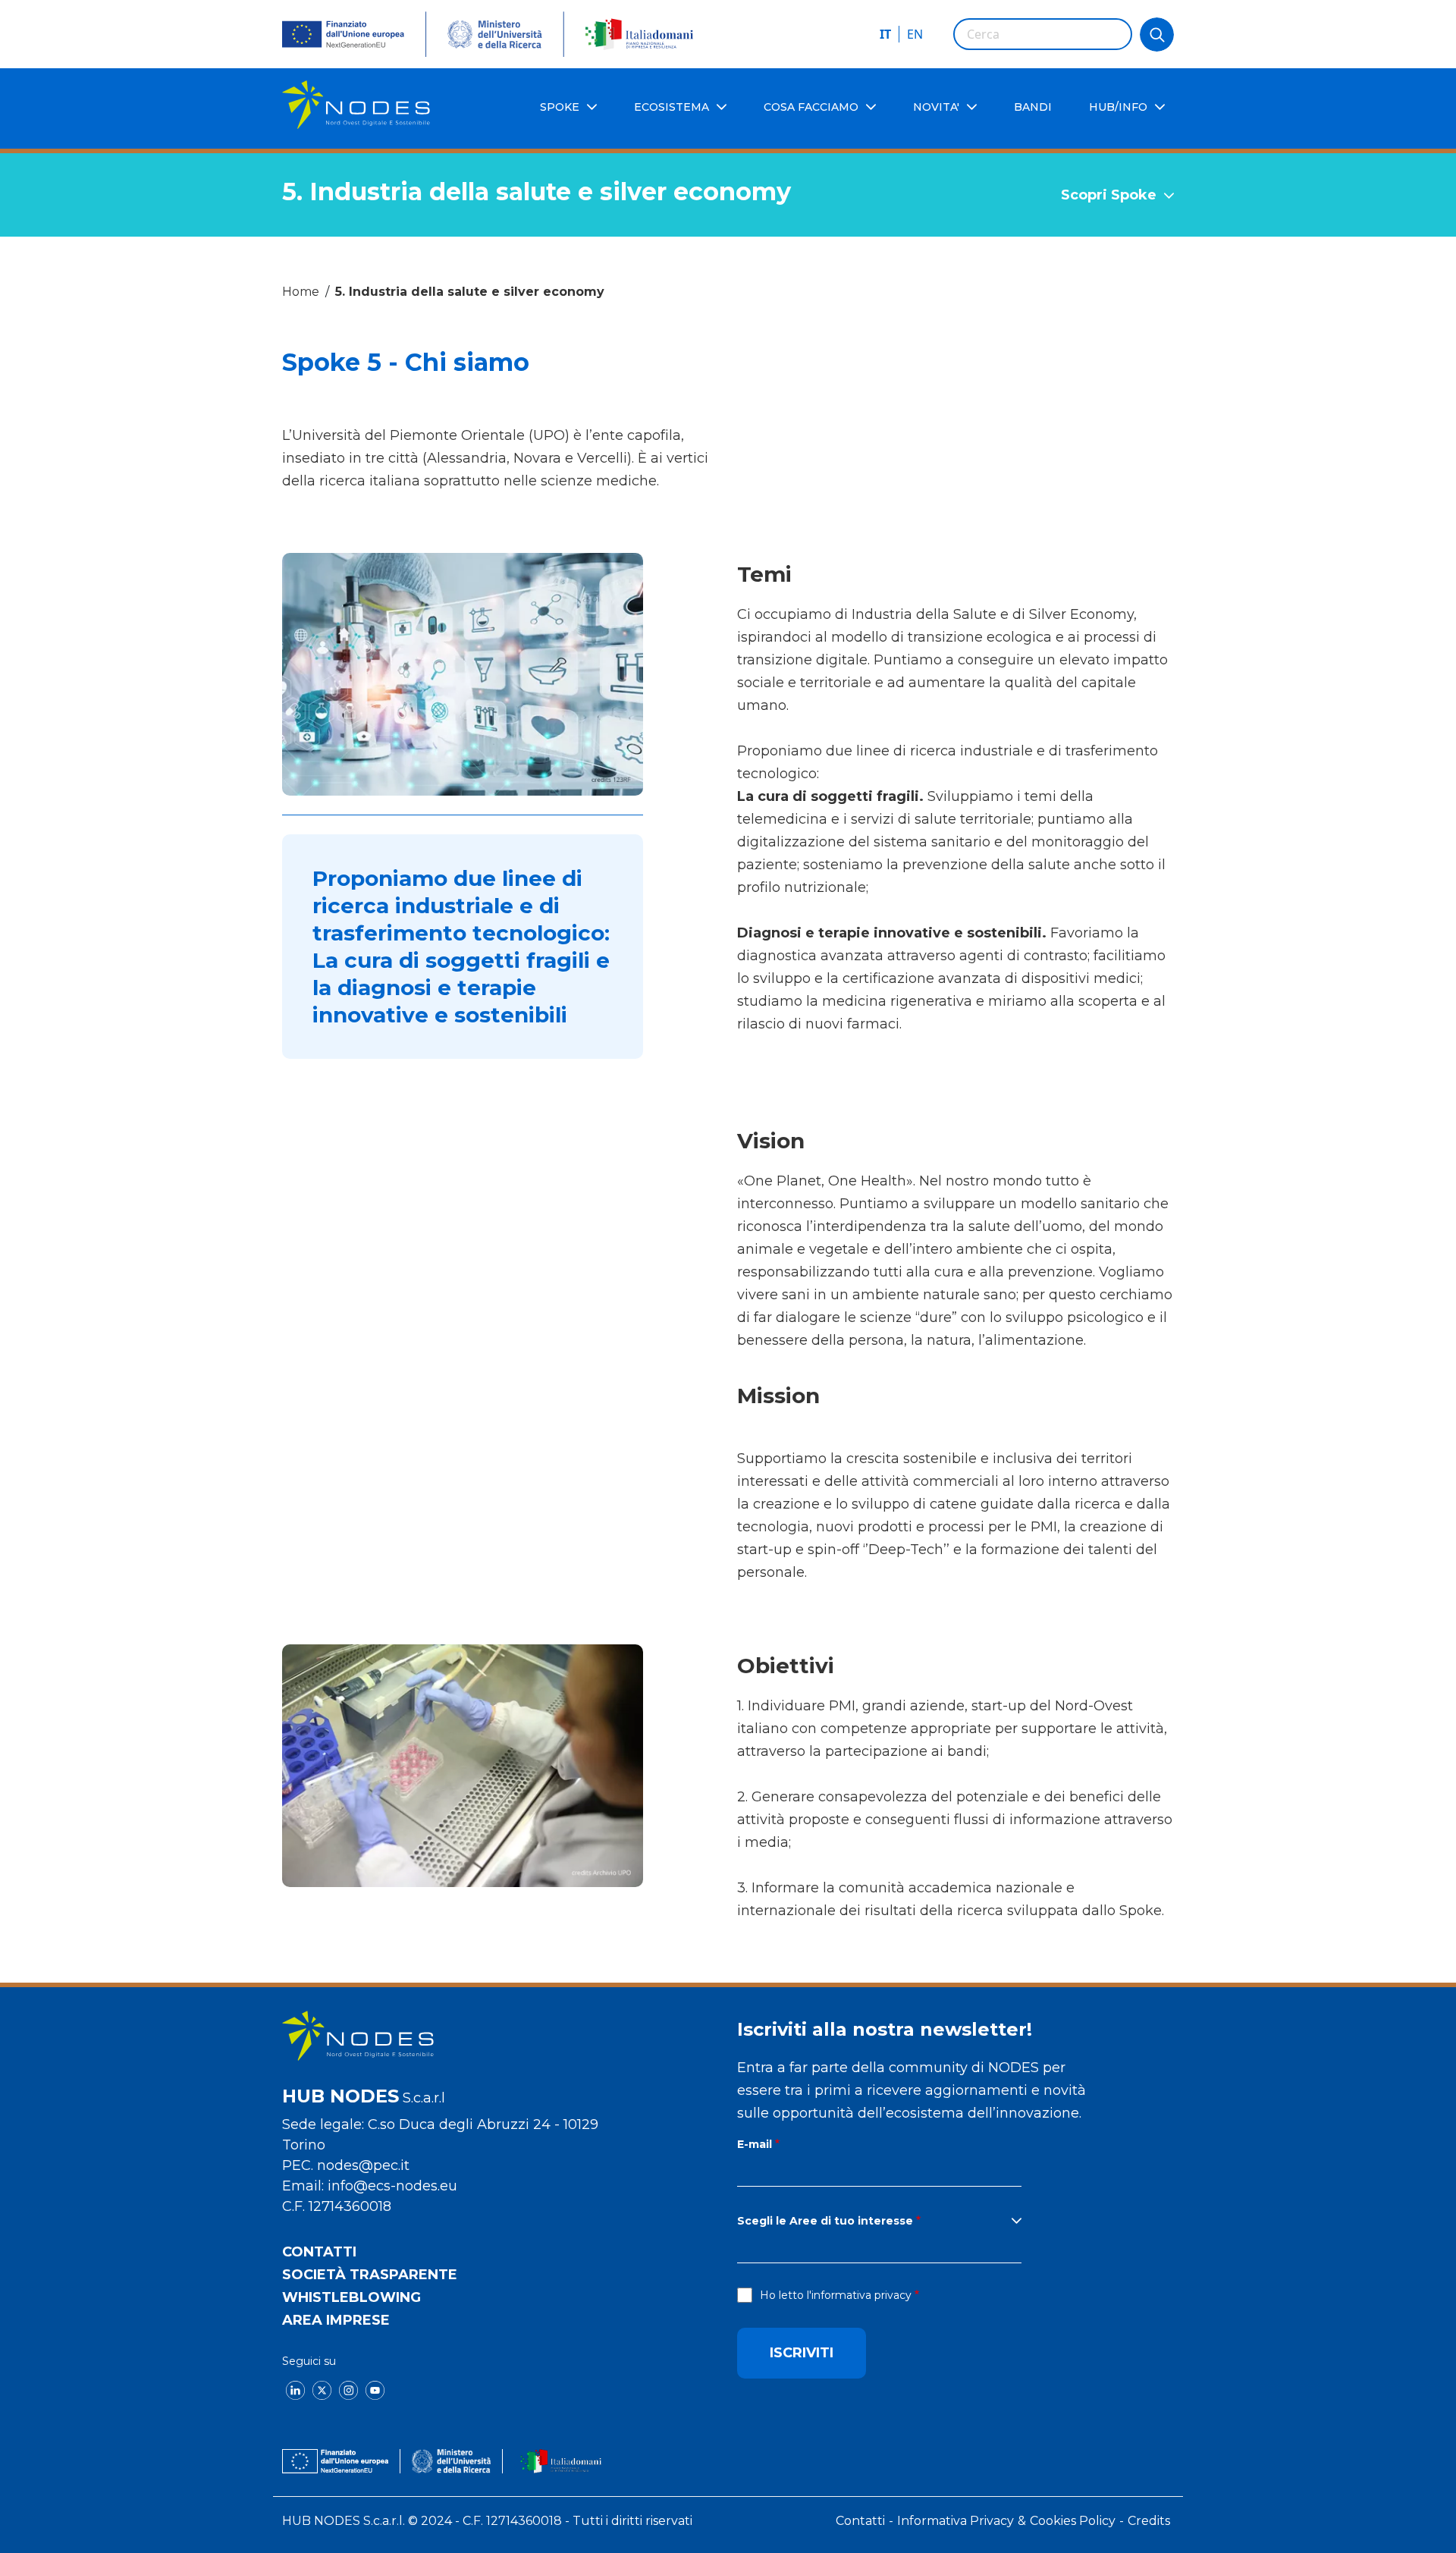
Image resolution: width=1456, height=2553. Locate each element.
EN (915, 34)
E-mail (755, 2144)
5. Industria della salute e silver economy (470, 292)
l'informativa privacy (859, 2295)
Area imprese (336, 2320)
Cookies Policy (1073, 2521)
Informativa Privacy (955, 2521)
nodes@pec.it (363, 2165)
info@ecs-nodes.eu (392, 2186)
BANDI (1033, 107)
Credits (1149, 2521)
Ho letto (836, 2295)
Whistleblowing (351, 2297)
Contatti (319, 2252)
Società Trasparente (370, 2275)
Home (301, 292)
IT (885, 34)
